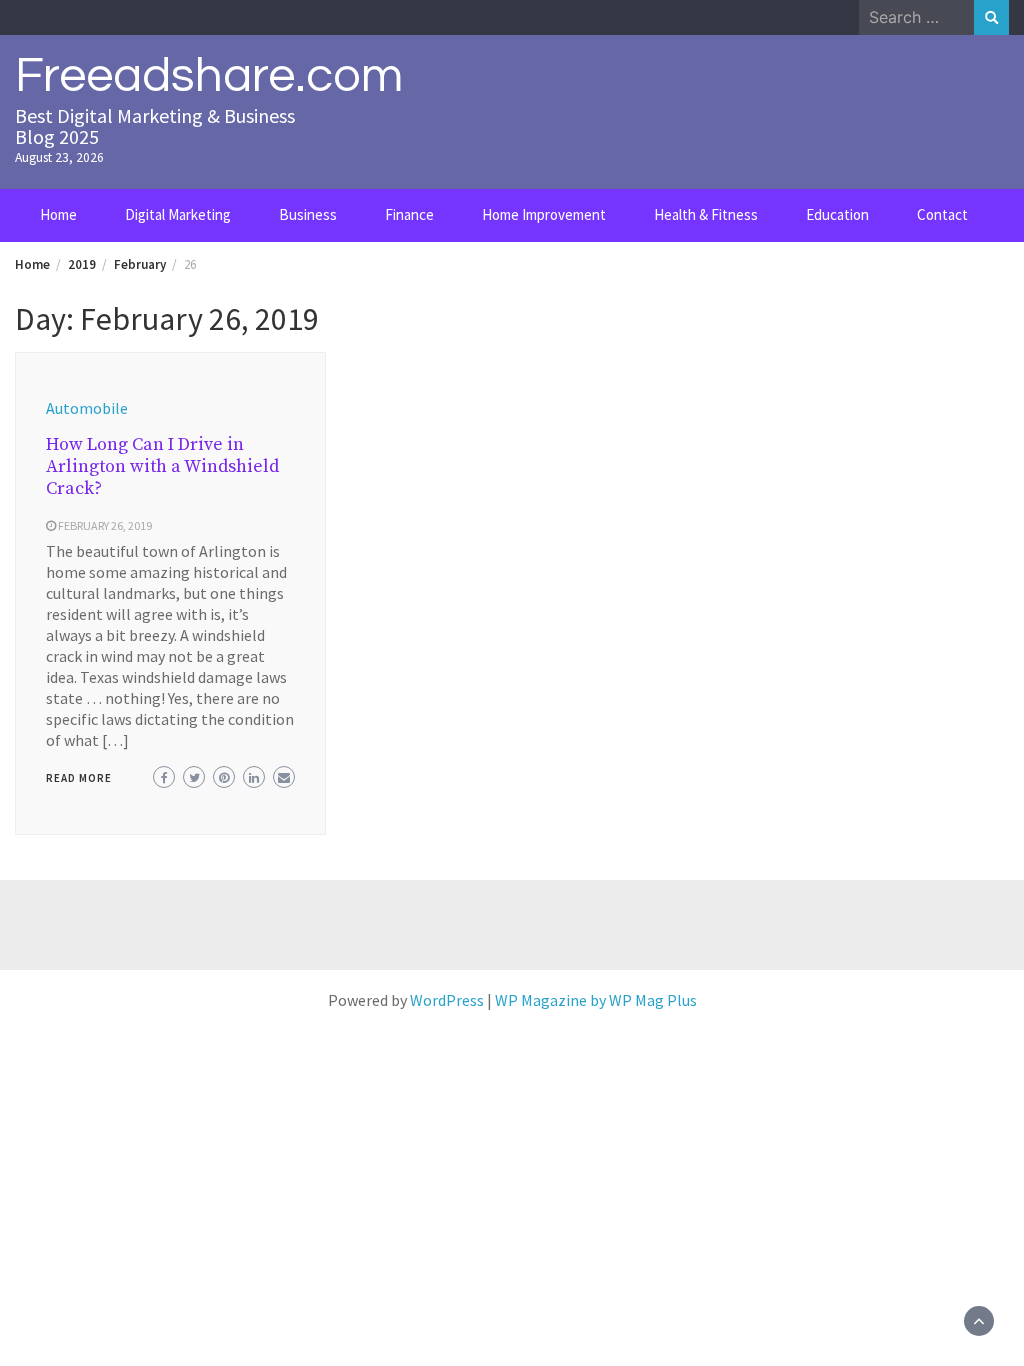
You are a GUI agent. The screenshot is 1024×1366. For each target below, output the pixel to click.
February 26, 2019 (105, 525)
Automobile (87, 408)
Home (58, 214)
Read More (79, 778)
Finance (409, 214)
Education (837, 214)
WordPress (447, 1000)
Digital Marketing (178, 214)
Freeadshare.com (209, 76)
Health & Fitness (706, 214)
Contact (942, 214)
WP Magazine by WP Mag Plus (596, 1000)
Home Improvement (544, 214)
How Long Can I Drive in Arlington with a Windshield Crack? (162, 466)
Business (308, 214)
